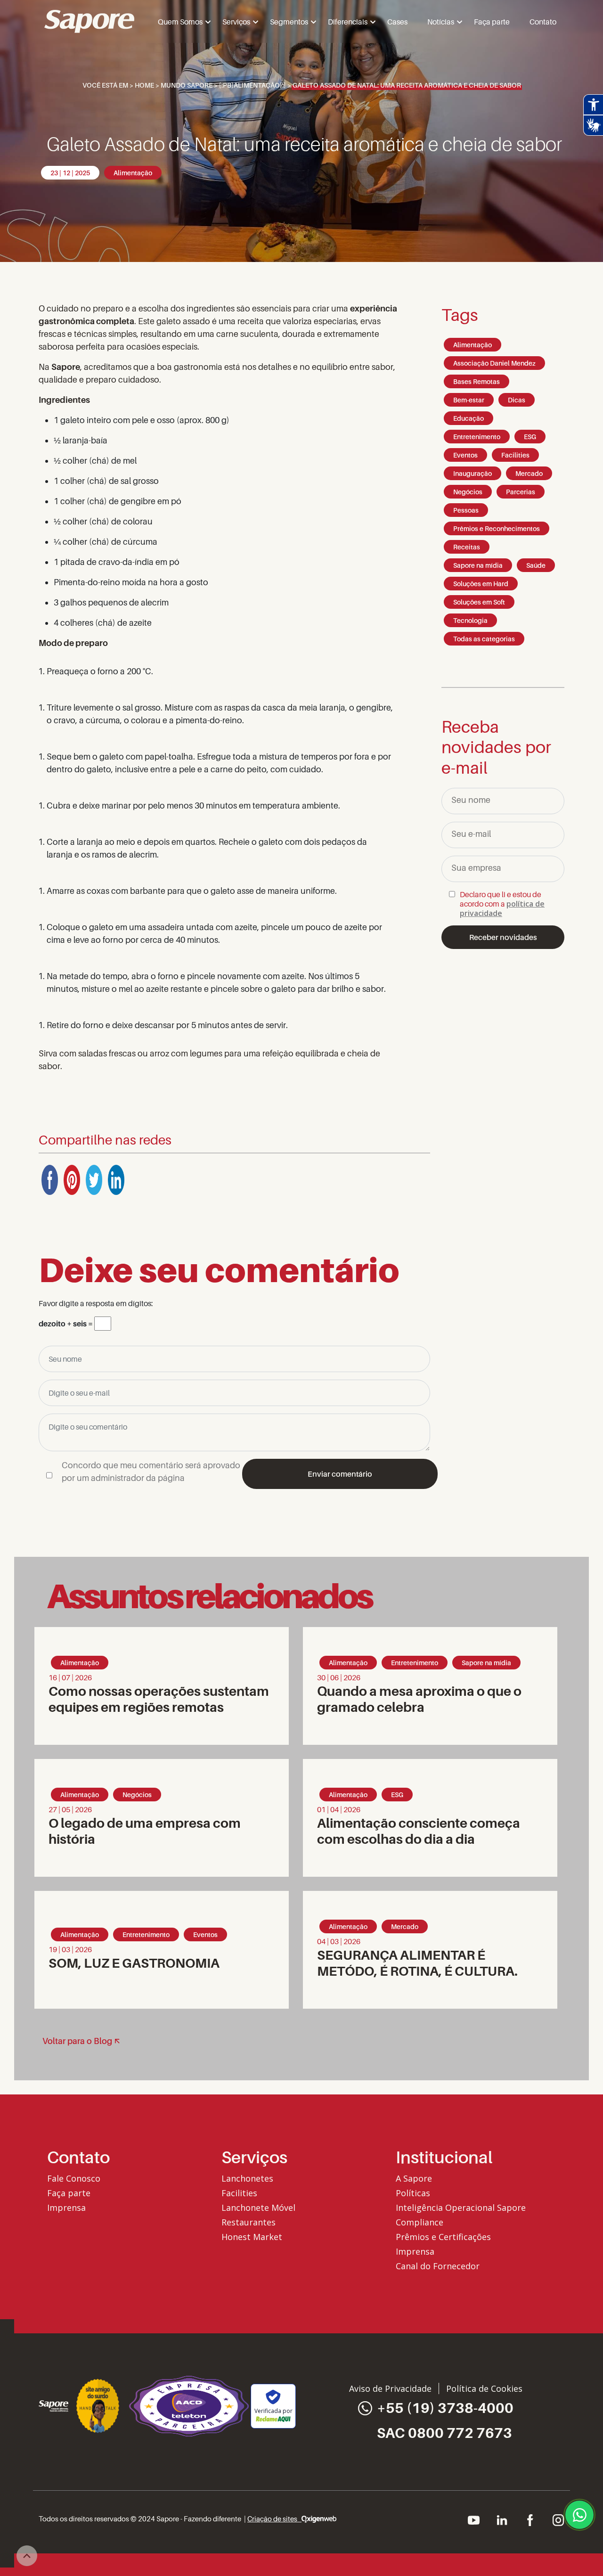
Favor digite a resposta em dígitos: (96, 1303)
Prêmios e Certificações (443, 2237)
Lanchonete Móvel (258, 2208)
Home (144, 85)
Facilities (239, 2193)
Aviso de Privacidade (390, 2388)
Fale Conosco (74, 2178)
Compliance (420, 2222)
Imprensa (66, 2208)
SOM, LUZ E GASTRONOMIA (134, 1963)
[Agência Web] (319, 2519)
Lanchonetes (247, 2178)
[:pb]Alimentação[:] (253, 85)
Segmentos (289, 22)
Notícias (441, 22)
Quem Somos (180, 22)
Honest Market (252, 2237)
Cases (397, 22)
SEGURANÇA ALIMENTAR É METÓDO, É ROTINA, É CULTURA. (419, 1963)
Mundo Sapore (187, 85)
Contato (543, 22)
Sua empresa (476, 868)
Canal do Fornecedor (438, 2266)
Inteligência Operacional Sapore (461, 2208)
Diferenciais (348, 22)
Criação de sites (274, 2519)
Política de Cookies (484, 2388)
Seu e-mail (471, 834)
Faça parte (492, 22)
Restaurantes (249, 2222)
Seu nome (471, 800)
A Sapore (414, 2178)
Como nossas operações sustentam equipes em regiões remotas (159, 1699)
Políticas (413, 2193)
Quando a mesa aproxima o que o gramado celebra (419, 1699)
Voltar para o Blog (77, 2041)
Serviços (236, 22)
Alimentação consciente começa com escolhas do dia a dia (419, 1831)
